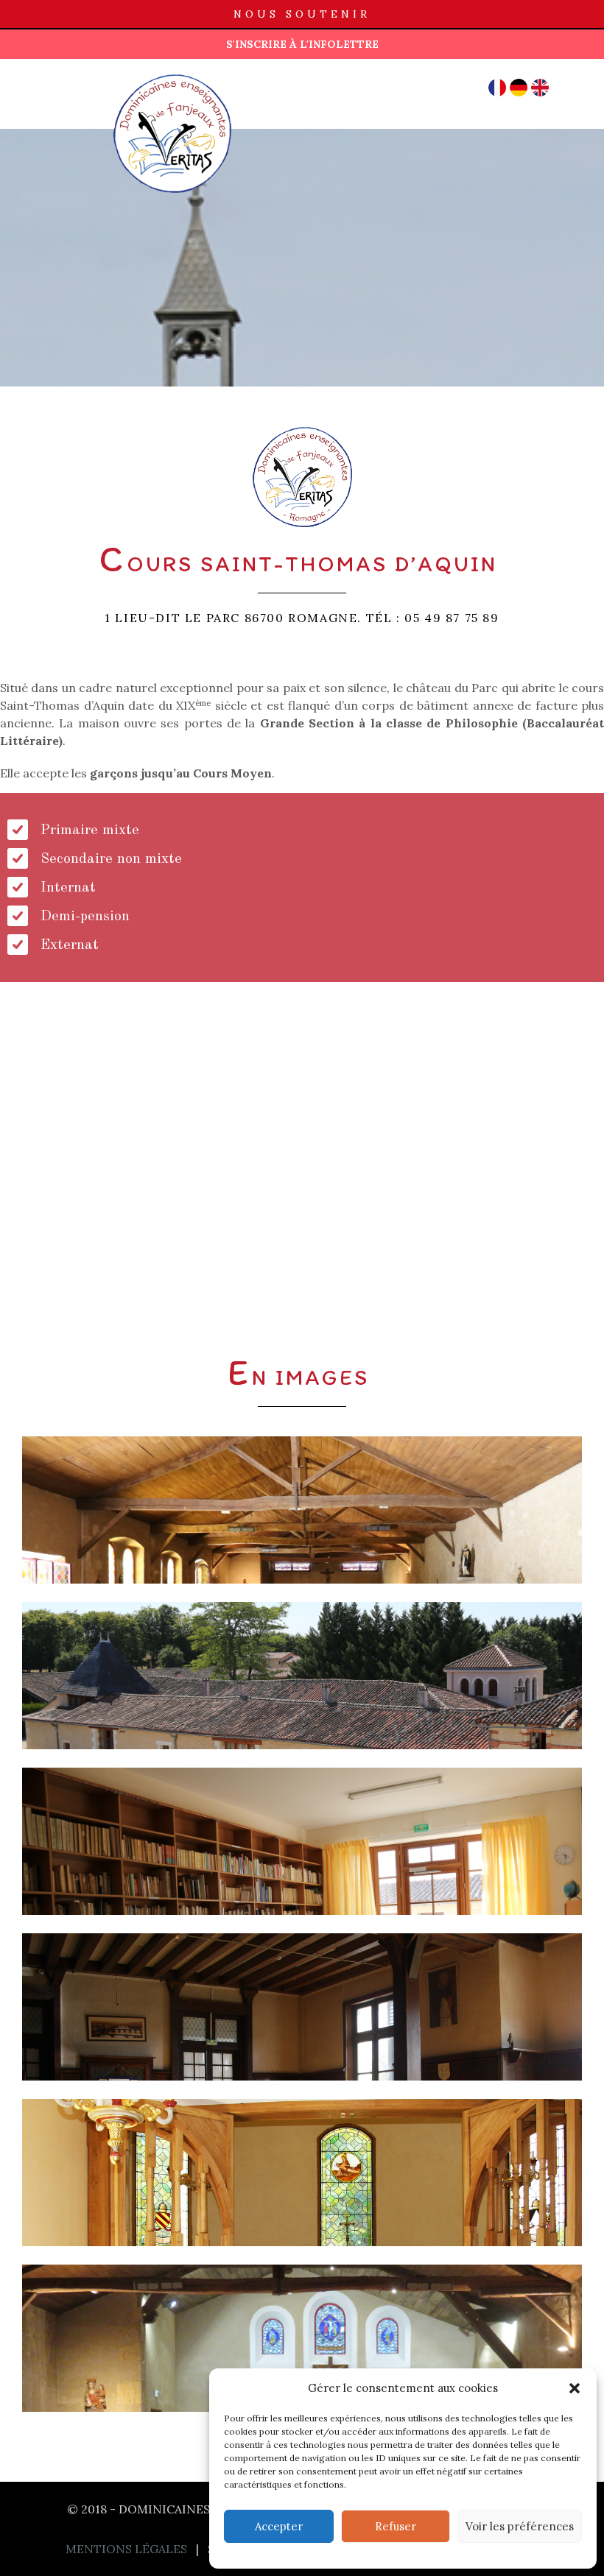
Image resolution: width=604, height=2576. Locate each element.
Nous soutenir (302, 14)
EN (540, 88)
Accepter (279, 2526)
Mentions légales (126, 2549)
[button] (575, 2388)
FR (498, 88)
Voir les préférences (520, 2526)
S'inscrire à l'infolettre (302, 44)
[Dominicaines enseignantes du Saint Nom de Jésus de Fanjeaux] (88, 81)
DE (519, 88)
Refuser (396, 2526)
